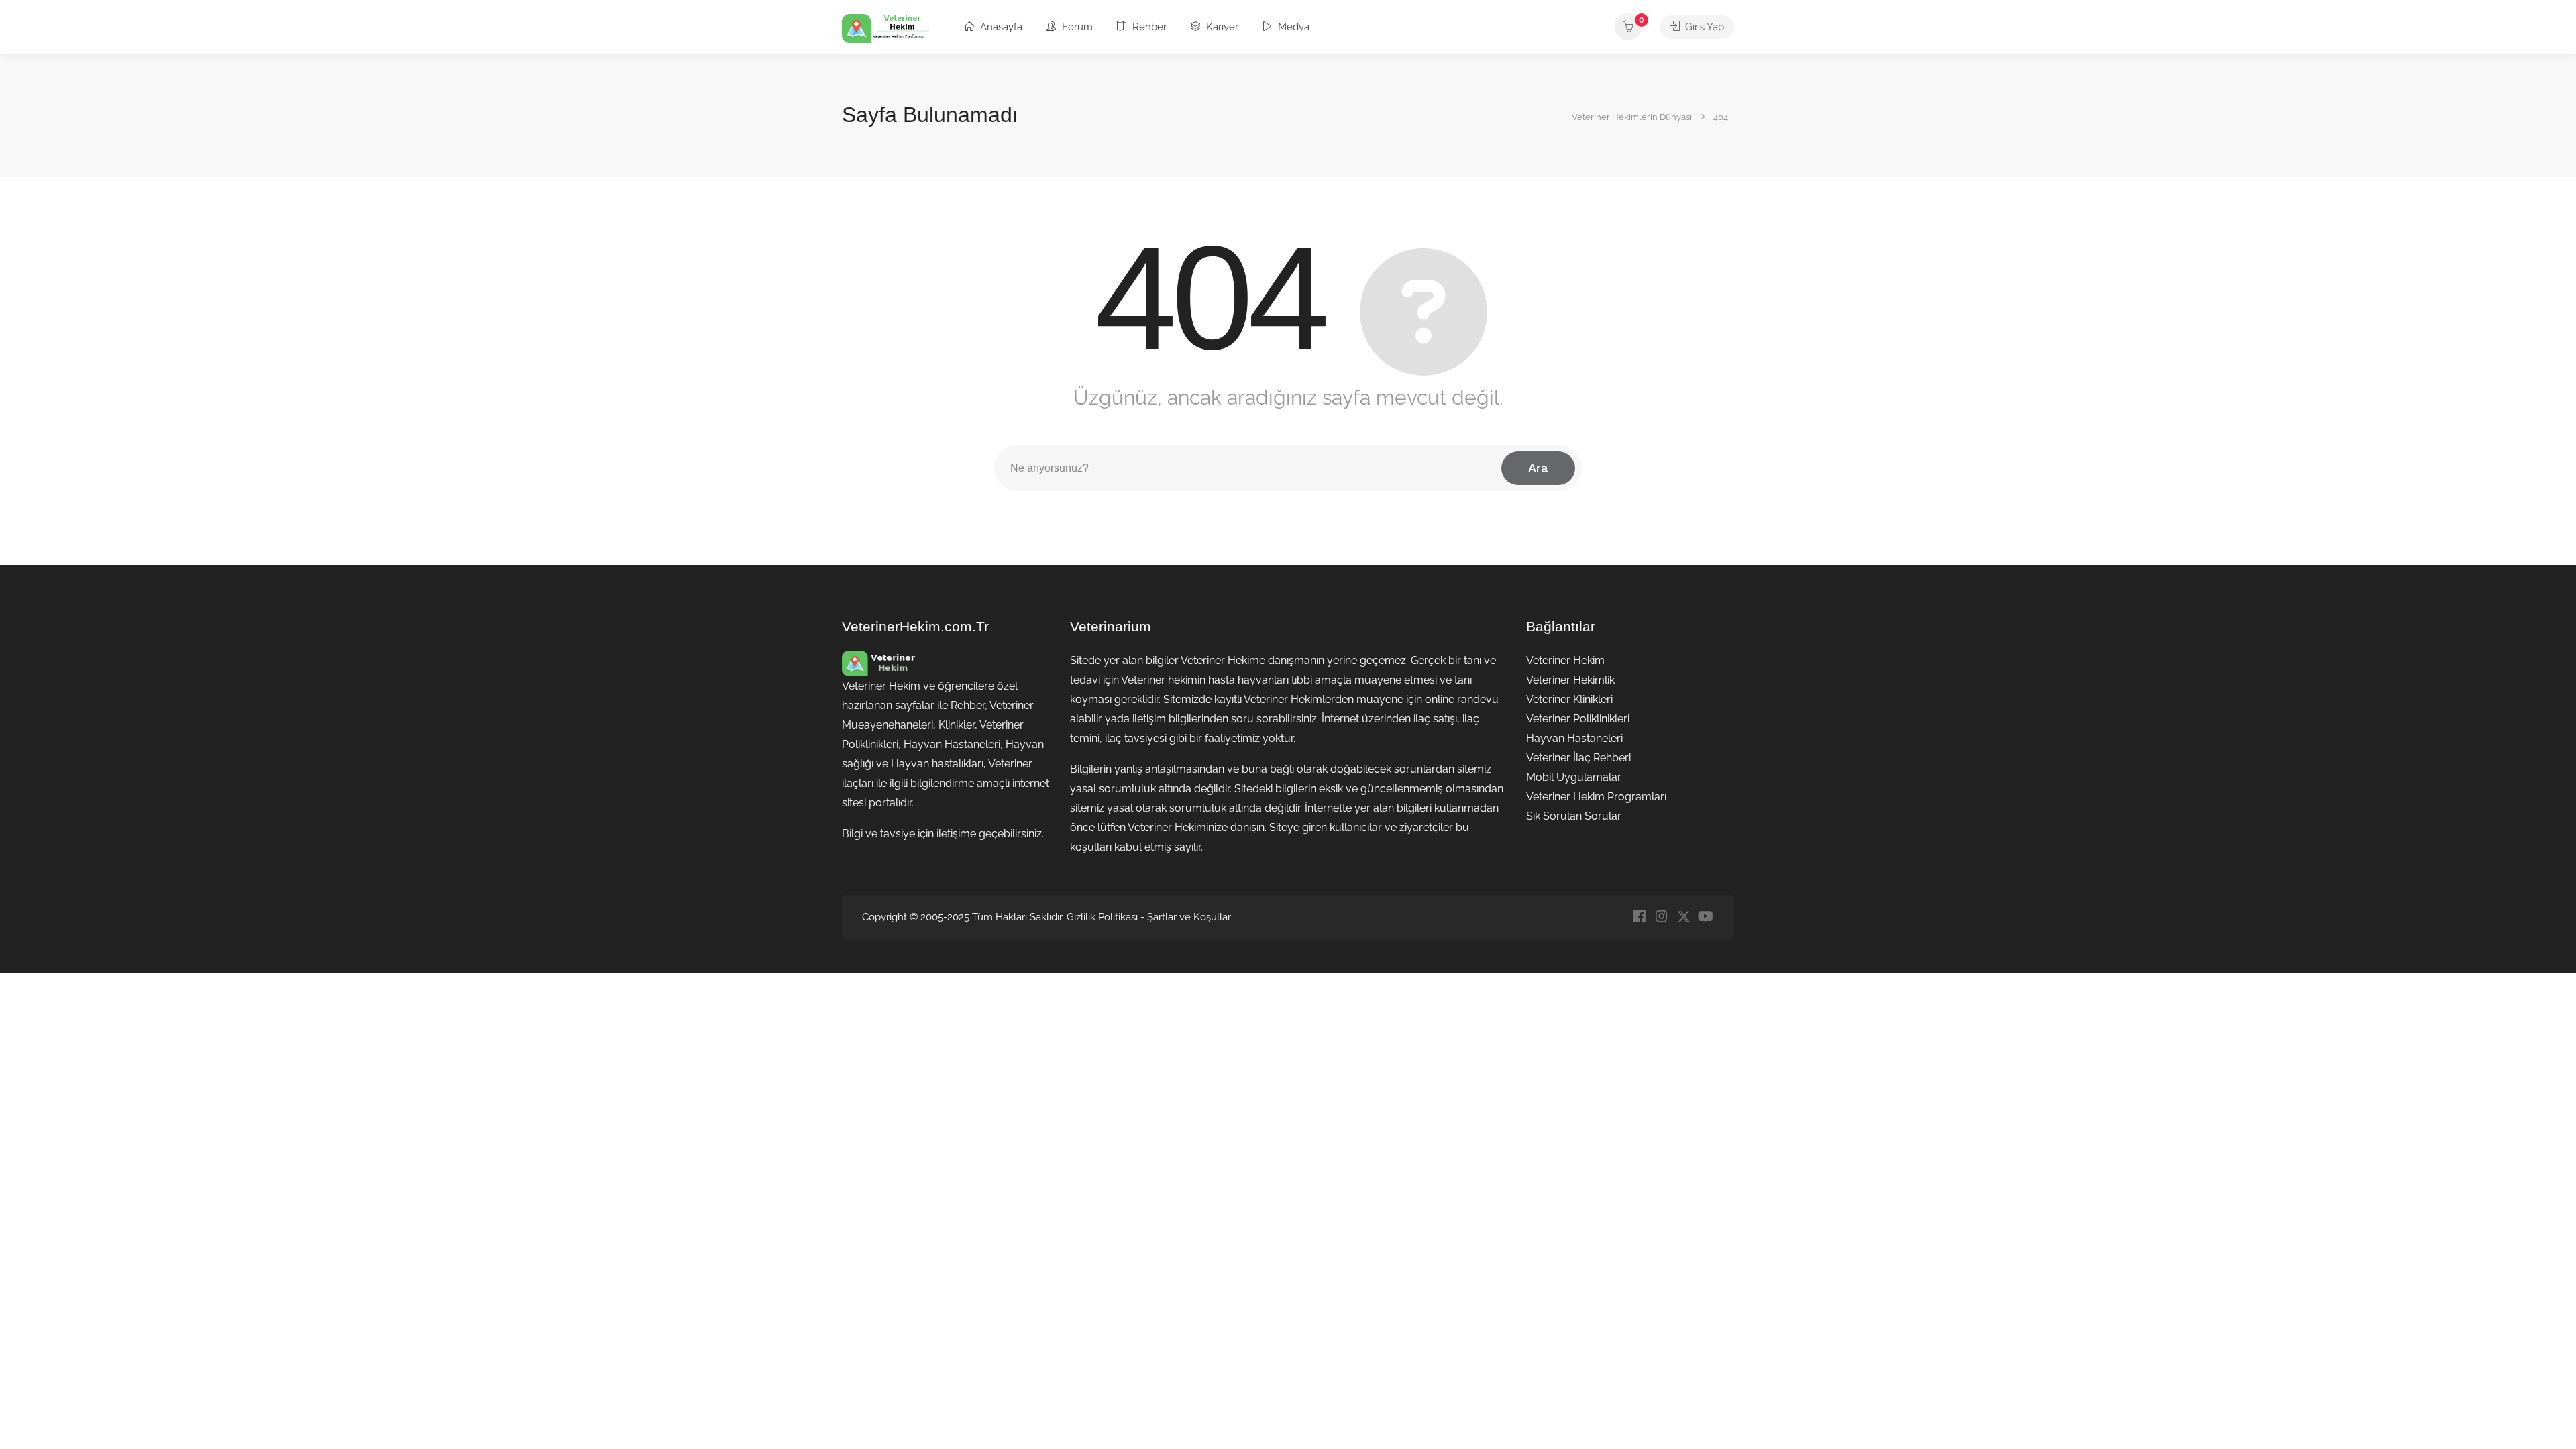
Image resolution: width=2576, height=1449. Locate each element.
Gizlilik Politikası (1102, 917)
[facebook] (1639, 917)
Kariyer (1221, 27)
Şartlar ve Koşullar (1189, 917)
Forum (1076, 27)
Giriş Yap (1703, 27)
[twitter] (1683, 917)
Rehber (1148, 27)
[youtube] (1706, 917)
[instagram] (1661, 917)
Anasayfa (1000, 27)
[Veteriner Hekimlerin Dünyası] (885, 28)
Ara (1538, 468)
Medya (1292, 27)
